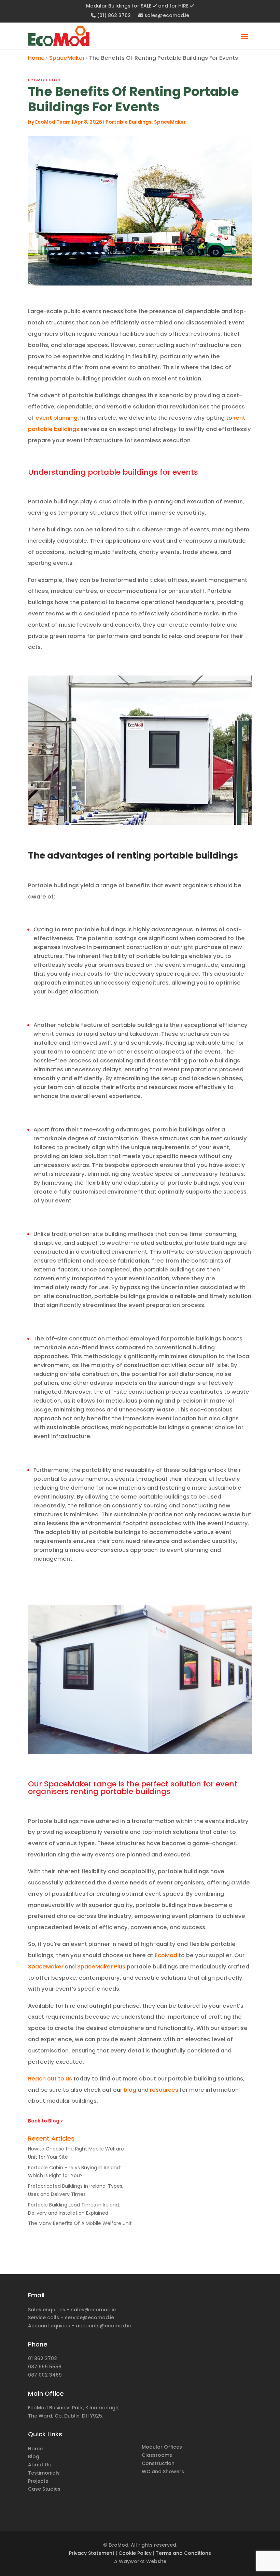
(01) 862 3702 (113, 16)
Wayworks (132, 2561)
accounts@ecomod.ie (103, 2326)
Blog (34, 2456)
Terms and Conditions (183, 2553)
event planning (57, 418)
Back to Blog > (46, 2121)
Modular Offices (162, 2447)
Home (36, 58)
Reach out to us (50, 2079)
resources (164, 2090)
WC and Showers (163, 2471)
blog (130, 2090)
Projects (38, 2481)
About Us (39, 2465)
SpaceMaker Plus (101, 1967)
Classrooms (157, 2455)
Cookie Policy (135, 2553)
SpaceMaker (67, 58)
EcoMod (166, 1955)
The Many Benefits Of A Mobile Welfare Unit (80, 2223)
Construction (158, 2463)
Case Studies (44, 2489)
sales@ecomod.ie (166, 16)
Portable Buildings (129, 122)
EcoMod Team (53, 122)
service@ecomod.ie (89, 2317)
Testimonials (44, 2473)
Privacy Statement (92, 2553)
